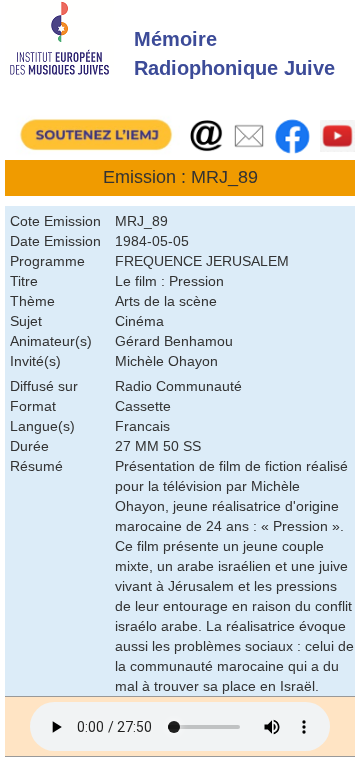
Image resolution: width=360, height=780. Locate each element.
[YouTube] (337, 135)
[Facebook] (292, 135)
